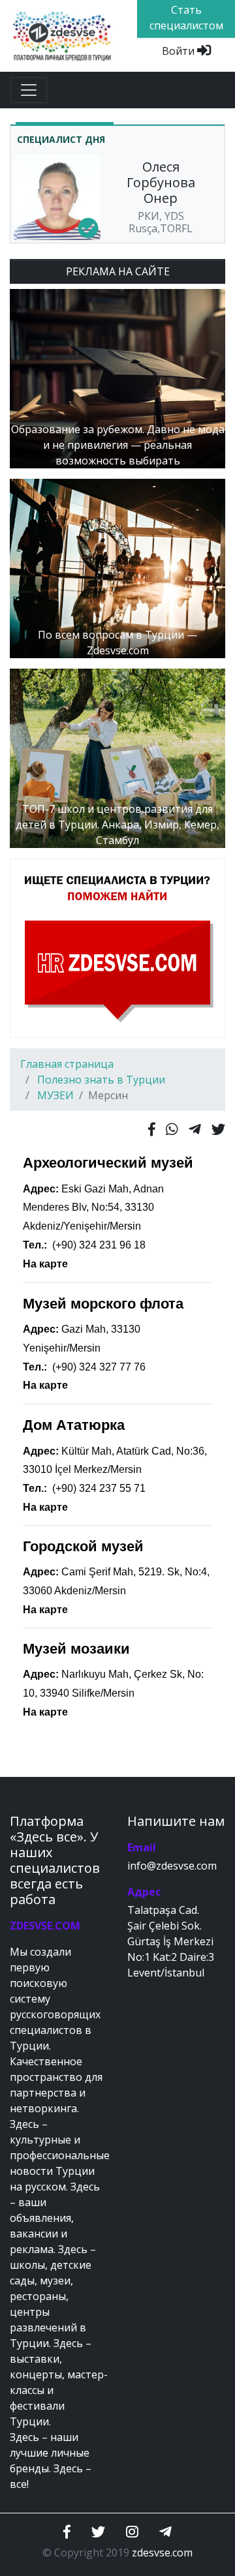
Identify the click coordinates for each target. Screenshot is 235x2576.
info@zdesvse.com (172, 1866)
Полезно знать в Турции (101, 1080)
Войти (180, 51)
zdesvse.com (162, 2553)
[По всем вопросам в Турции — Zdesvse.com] (117, 568)
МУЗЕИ (55, 1095)
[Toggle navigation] (29, 90)
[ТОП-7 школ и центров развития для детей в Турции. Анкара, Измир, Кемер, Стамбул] (117, 757)
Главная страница (67, 1064)
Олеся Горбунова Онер (161, 182)
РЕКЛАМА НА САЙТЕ (118, 271)
